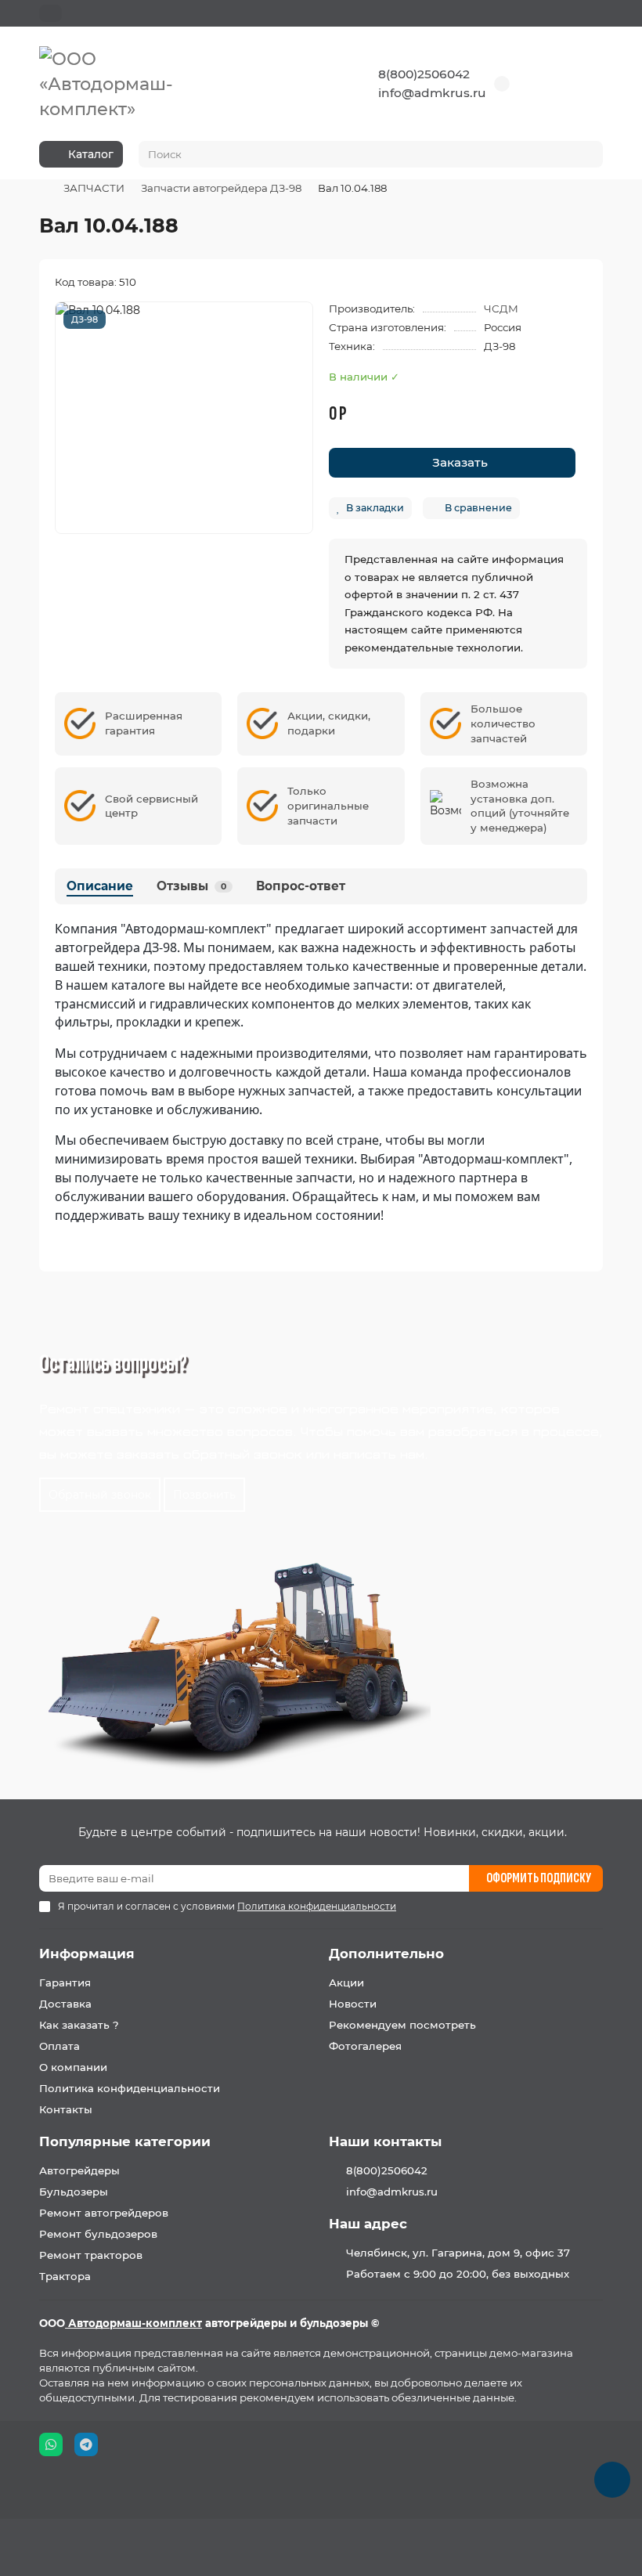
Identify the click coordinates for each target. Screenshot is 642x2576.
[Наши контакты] (612, 2480)
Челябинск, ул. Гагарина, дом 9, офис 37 (458, 2253)
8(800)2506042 (424, 74)
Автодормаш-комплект (133, 2323)
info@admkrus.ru (432, 93)
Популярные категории (125, 2141)
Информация (87, 1954)
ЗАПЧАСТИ (94, 188)
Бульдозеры (74, 2192)
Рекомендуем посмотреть (402, 2025)
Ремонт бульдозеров (98, 2234)
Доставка (65, 2004)
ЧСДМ (501, 308)
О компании (73, 2067)
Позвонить (204, 1495)
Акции (346, 1983)
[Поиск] (586, 154)
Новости (353, 2004)
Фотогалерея (365, 2046)
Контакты (66, 2109)
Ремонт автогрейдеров (104, 2213)
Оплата (60, 2046)
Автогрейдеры (79, 2170)
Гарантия (65, 1983)
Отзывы (191, 886)
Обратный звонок (100, 1495)
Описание (100, 886)
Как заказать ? (79, 2025)
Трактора (65, 2276)
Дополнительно (386, 1954)
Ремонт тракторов (91, 2255)
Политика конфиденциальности (130, 2088)
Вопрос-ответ (301, 886)
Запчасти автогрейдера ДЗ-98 (221, 188)
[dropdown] (50, 13)
